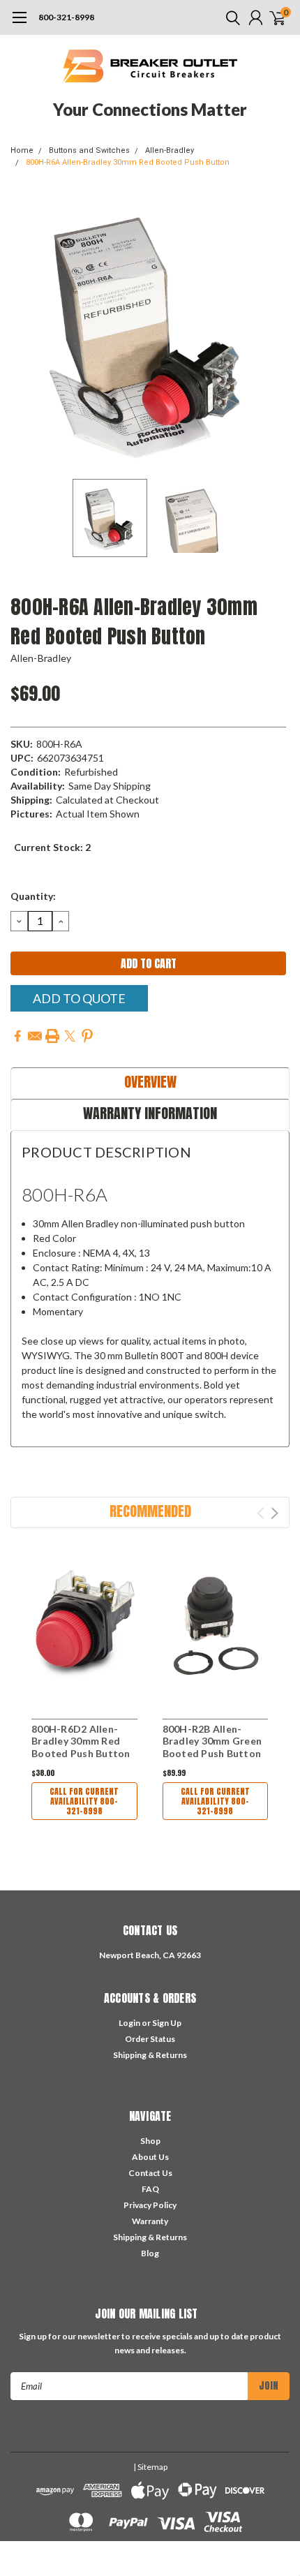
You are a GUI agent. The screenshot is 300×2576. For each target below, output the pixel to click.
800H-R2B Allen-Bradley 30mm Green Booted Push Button (212, 1741)
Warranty (150, 2221)
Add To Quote (79, 998)
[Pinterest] (87, 1036)
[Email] (35, 1036)
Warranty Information (150, 1113)
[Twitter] (70, 1036)
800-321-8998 (66, 17)
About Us (150, 2157)
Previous (24, 332)
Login (129, 2023)
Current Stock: (52, 847)
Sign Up (167, 2023)
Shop (150, 2141)
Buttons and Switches (89, 150)
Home (22, 150)
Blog (150, 2253)
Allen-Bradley (170, 150)
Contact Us (150, 2173)
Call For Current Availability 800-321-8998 (84, 1801)
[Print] (52, 1036)
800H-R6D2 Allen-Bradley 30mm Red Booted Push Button (81, 1741)
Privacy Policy (150, 2205)
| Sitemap (150, 2467)
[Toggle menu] (19, 24)
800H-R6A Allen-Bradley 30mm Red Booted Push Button (128, 162)
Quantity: (33, 896)
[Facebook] (17, 1036)
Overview (150, 1082)
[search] (230, 17)
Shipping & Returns (150, 2055)
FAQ (150, 2189)
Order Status (150, 2039)
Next (276, 332)
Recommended (150, 1511)
